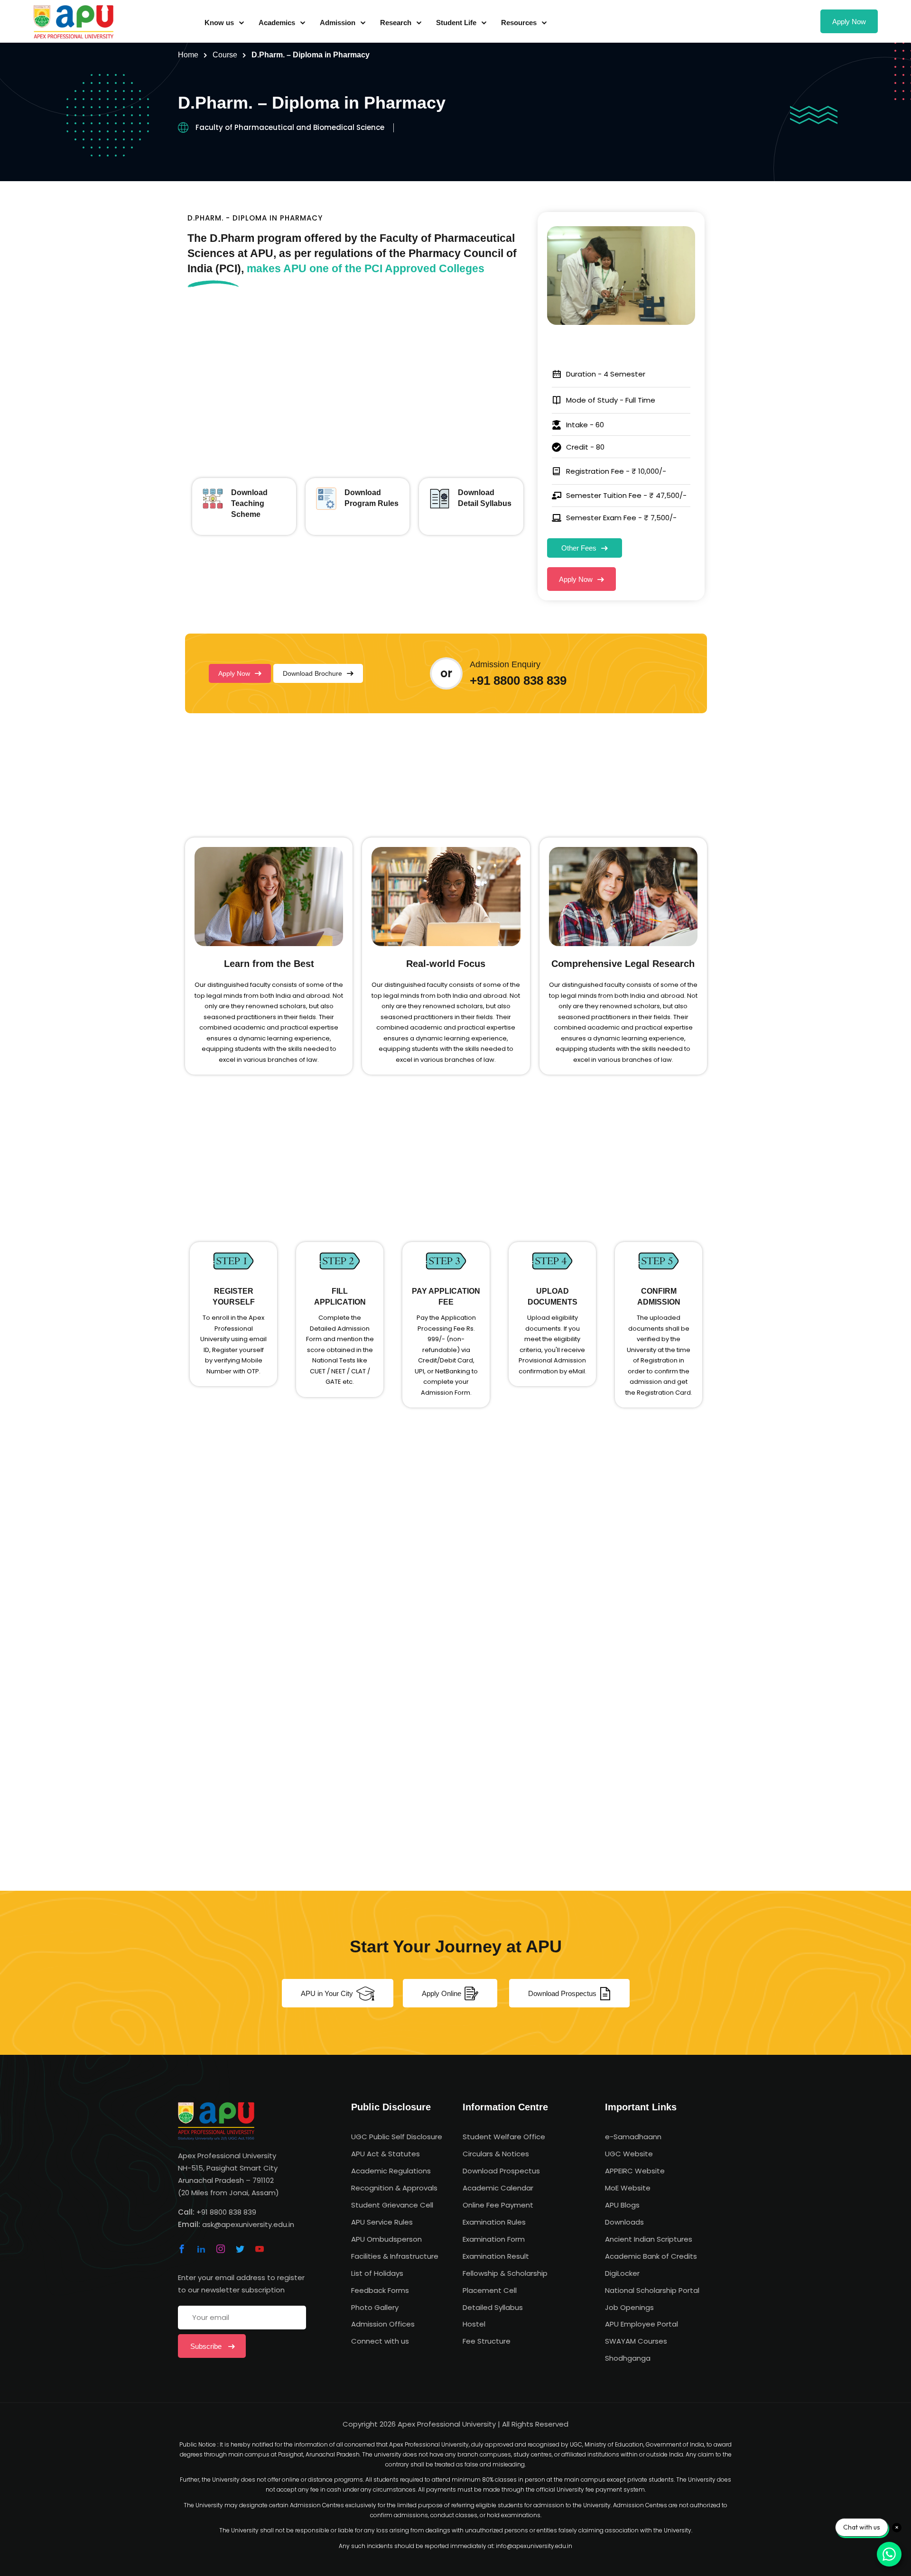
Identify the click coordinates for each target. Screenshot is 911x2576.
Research (396, 23)
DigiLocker (622, 2273)
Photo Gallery (375, 2307)
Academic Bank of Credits (651, 2256)
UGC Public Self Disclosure (397, 2137)
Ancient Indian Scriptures (649, 2239)
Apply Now (849, 22)
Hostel (474, 2324)
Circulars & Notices (496, 2154)
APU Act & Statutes (386, 2154)
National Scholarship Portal (652, 2290)
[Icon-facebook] (182, 2249)
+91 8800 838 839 (518, 681)
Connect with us (380, 2341)
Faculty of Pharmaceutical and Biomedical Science (290, 127)
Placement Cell (490, 2290)
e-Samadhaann (633, 2137)
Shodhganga (628, 2358)
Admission (338, 23)
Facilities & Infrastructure (395, 2256)
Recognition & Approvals (394, 2188)
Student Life (456, 23)
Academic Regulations (391, 2171)
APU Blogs (622, 2205)
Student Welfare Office (504, 2137)
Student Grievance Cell (392, 2205)
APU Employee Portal (641, 2324)
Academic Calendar (498, 2188)
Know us (219, 23)
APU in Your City (327, 1993)
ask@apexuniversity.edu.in (248, 2224)
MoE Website (628, 2188)
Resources (519, 23)
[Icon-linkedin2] (201, 2249)
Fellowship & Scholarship (505, 2273)
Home (188, 55)
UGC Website (629, 2154)
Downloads (624, 2222)
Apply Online (442, 1993)
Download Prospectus (562, 1993)
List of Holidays (377, 2273)
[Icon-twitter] (240, 2249)
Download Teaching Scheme (249, 503)
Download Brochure (312, 673)
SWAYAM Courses (636, 2341)
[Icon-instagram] (221, 2249)
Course (225, 55)
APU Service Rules (382, 2222)
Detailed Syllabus (493, 2307)
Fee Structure (487, 2341)
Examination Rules (494, 2222)
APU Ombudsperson (386, 2239)
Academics (277, 23)
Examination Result (496, 2256)
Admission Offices (383, 2324)
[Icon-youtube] (260, 2249)
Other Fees (579, 548)
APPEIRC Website (635, 2171)
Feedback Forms (380, 2290)
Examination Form (494, 2239)
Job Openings (629, 2307)
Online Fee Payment (498, 2205)
